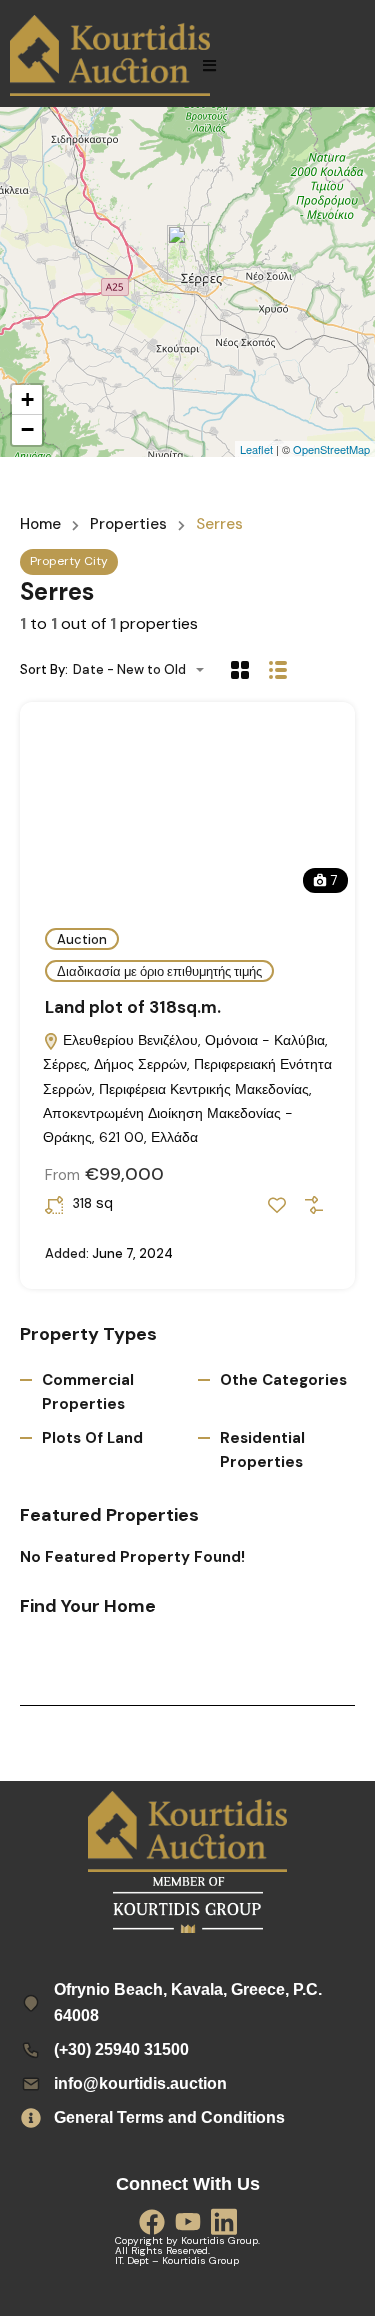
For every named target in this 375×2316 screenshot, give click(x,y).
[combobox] (144, 669)
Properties (128, 524)
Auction (82, 939)
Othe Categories (283, 1380)
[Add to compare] (314, 1205)
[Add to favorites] (277, 1205)
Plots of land (92, 1438)
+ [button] (27, 399)
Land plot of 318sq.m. (133, 1007)
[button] (209, 65)
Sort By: (44, 669)
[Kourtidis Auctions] (110, 55)
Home (40, 524)
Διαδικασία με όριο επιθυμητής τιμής (159, 971)
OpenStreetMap (331, 449)
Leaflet (256, 449)
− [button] (27, 429)
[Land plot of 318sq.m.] (188, 253)
